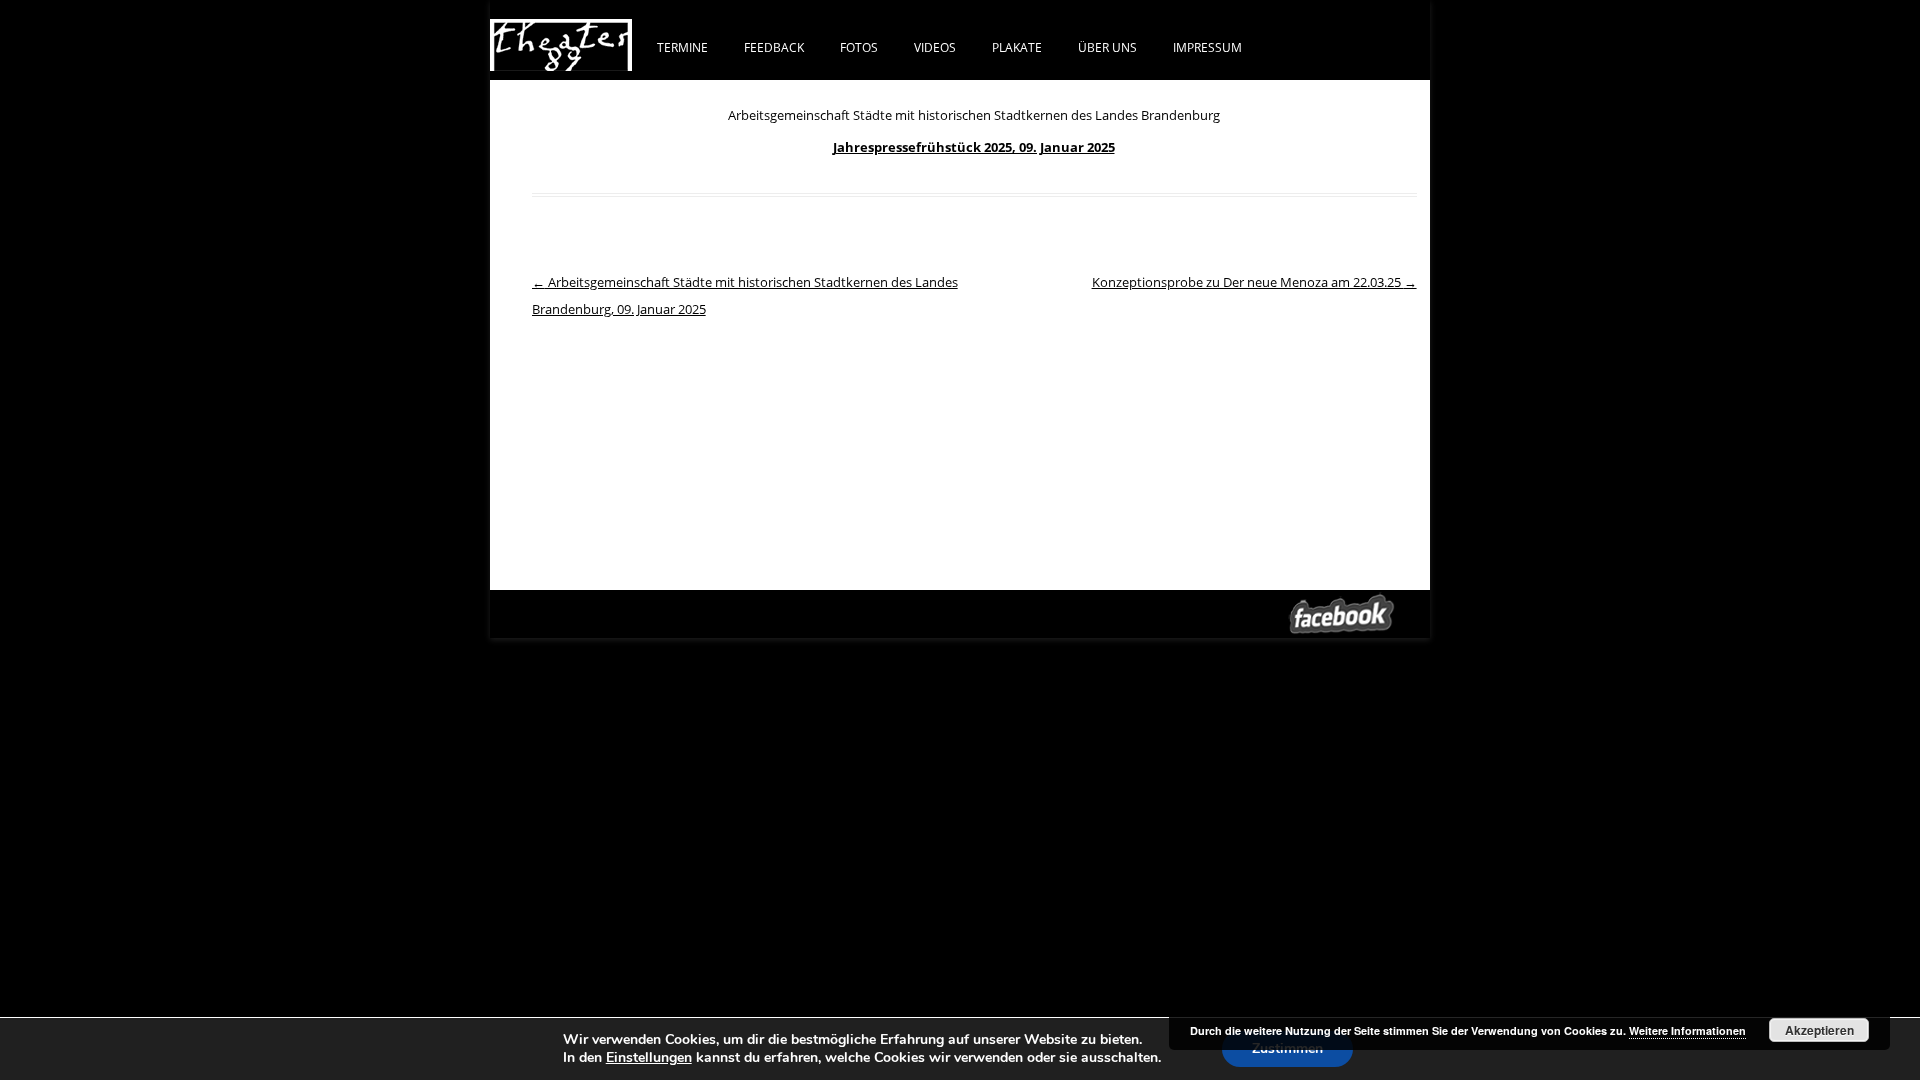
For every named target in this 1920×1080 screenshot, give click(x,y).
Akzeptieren (1819, 1030)
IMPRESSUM (1207, 47)
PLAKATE (1017, 47)
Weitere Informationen (1687, 1030)
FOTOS (859, 47)
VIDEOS (935, 47)
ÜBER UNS (1107, 47)
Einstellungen (649, 1058)
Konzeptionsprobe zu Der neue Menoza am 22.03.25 (1254, 282)
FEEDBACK (774, 47)
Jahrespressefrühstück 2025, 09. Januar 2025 (974, 147)
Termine (682, 47)
